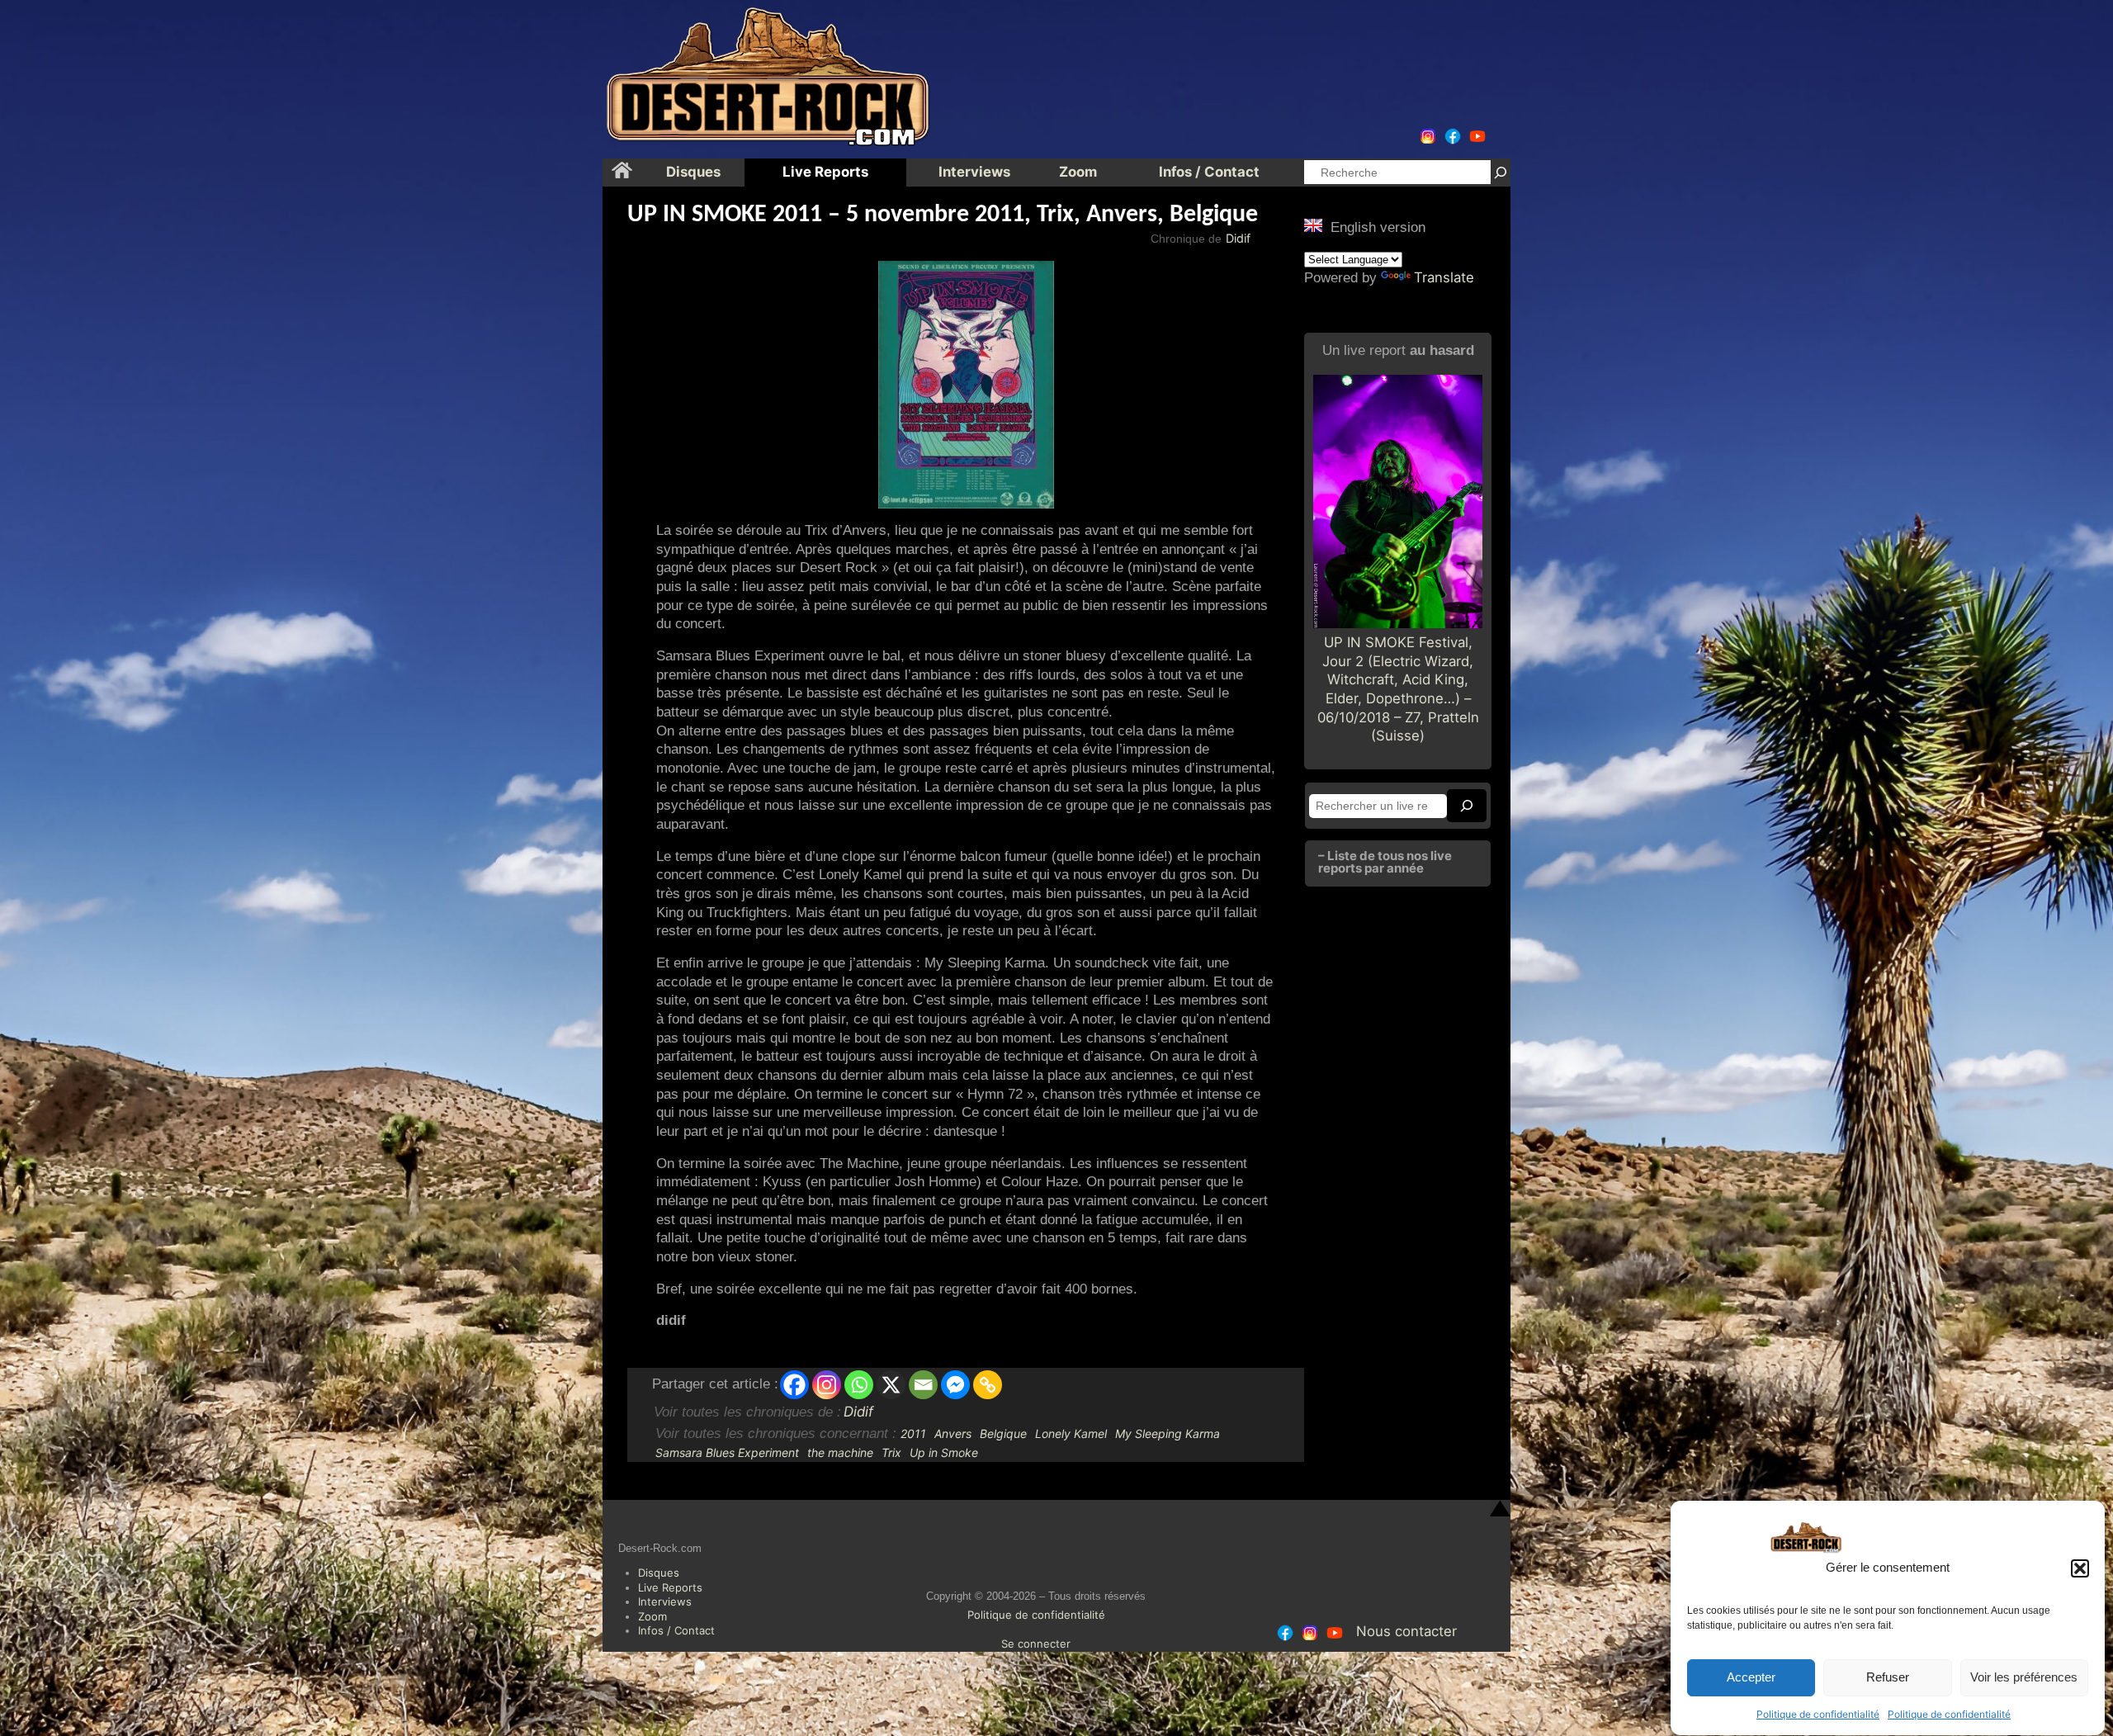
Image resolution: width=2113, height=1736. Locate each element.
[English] (1313, 225)
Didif (1238, 238)
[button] (2080, 1568)
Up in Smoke (944, 1452)
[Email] (923, 1385)
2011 (913, 1433)
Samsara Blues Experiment (727, 1452)
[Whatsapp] (859, 1385)
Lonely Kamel (1071, 1433)
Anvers (953, 1433)
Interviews (665, 1601)
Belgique (1003, 1433)
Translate (1444, 277)
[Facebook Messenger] (955, 1385)
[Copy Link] (988, 1385)
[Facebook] (794, 1385)
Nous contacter (1406, 1631)
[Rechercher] (1501, 172)
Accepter (1751, 1678)
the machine (840, 1452)
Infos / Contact (676, 1630)
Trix (891, 1452)
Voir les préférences (2024, 1678)
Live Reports (670, 1587)
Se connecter (1036, 1644)
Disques (659, 1573)
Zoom (652, 1616)
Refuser (1888, 1678)
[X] (891, 1385)
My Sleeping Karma (1168, 1433)
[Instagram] (827, 1385)
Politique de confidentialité (1818, 1714)
